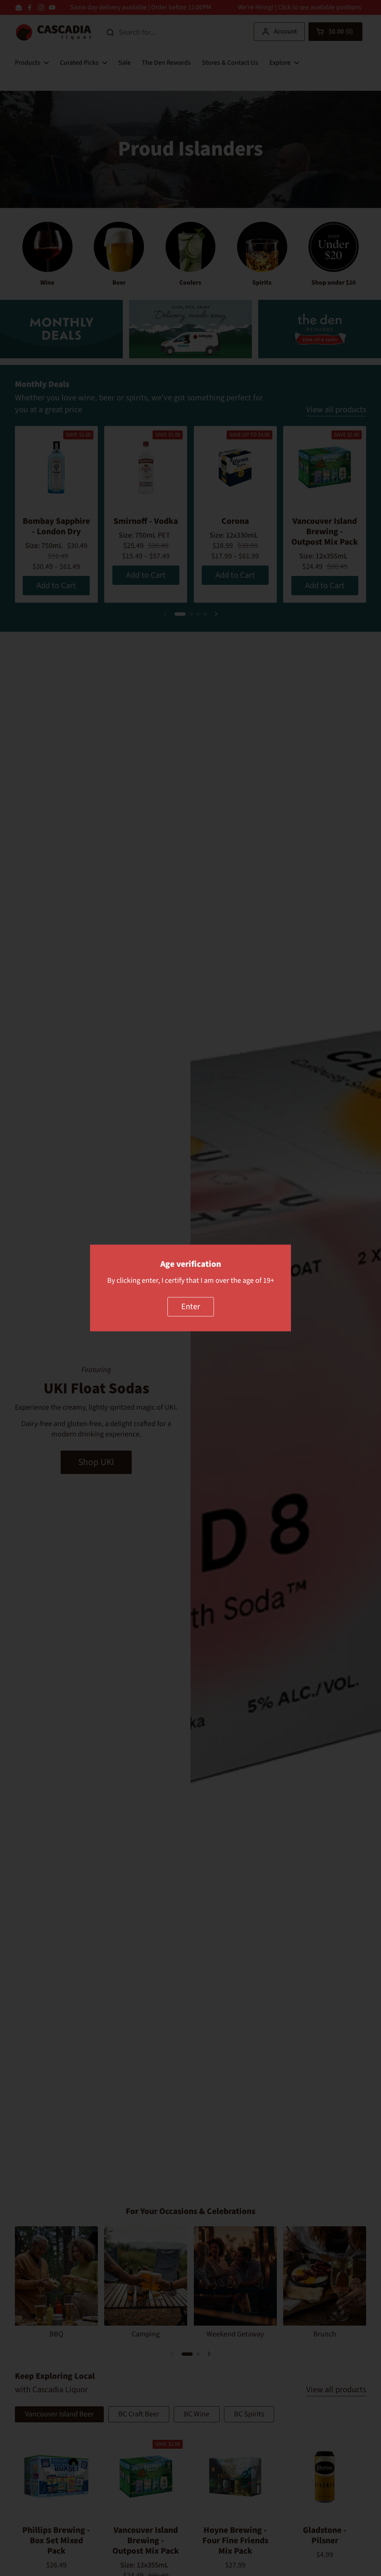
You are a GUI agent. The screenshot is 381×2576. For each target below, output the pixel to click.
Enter (191, 1307)
